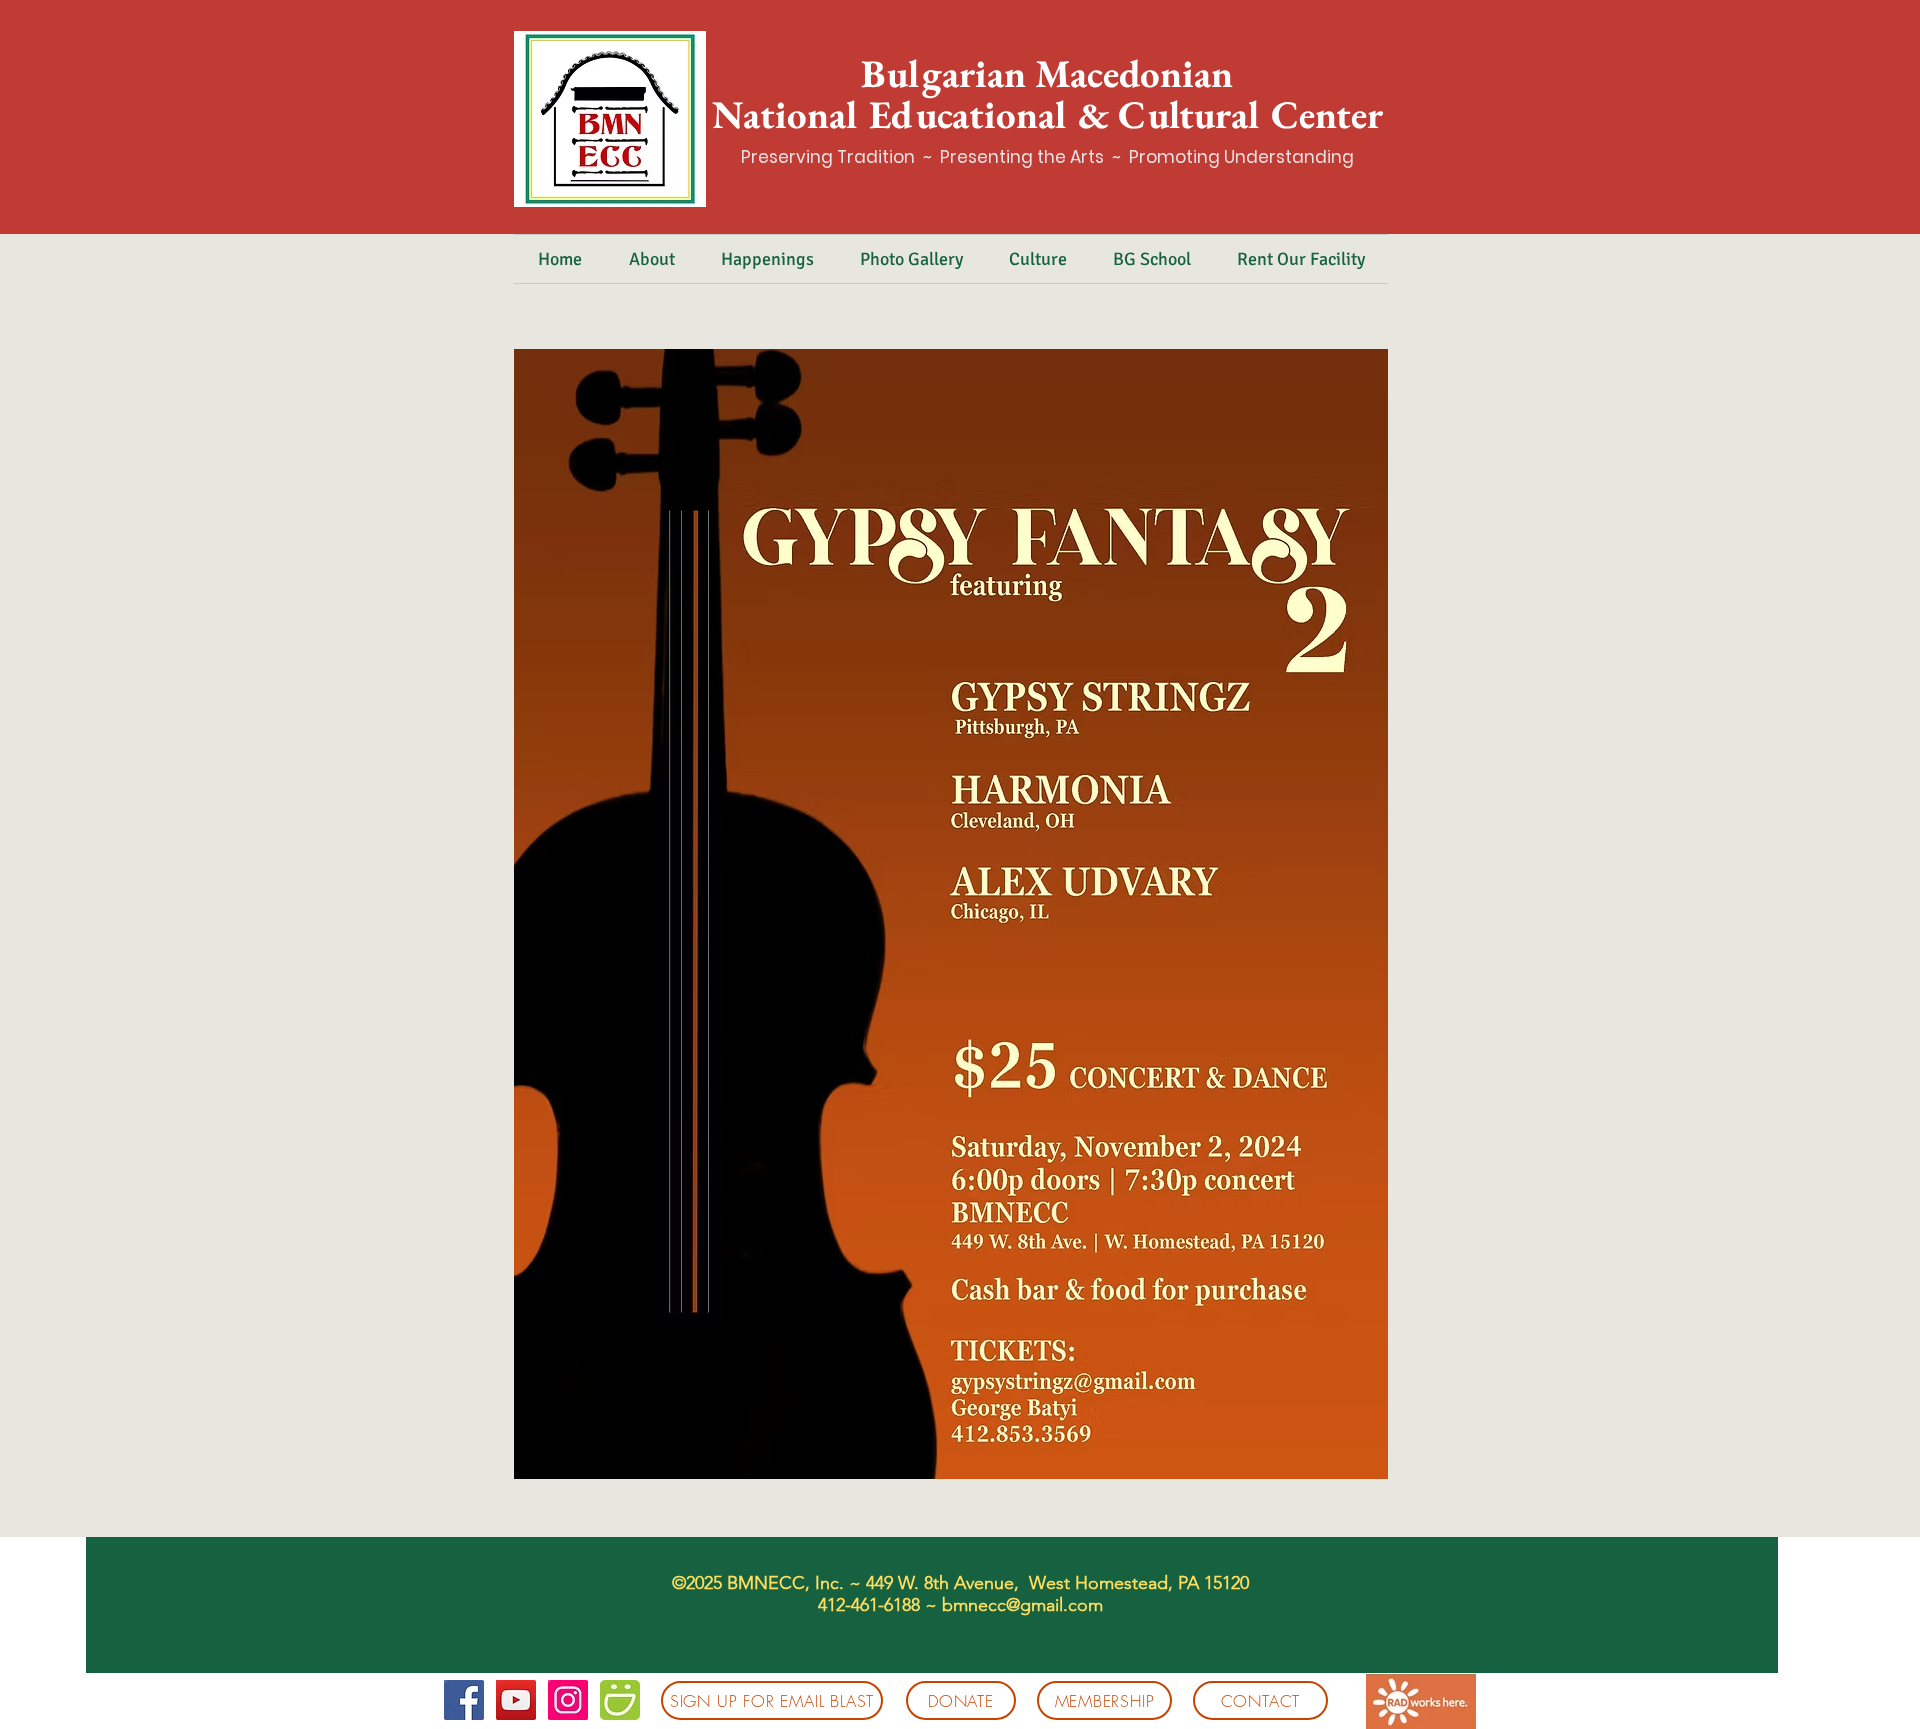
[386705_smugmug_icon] (620, 1700)
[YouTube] (516, 1700)
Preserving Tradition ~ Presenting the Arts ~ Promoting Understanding (1047, 157)
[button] (651, 259)
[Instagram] (568, 1700)
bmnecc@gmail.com (1022, 1605)
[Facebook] (464, 1700)
